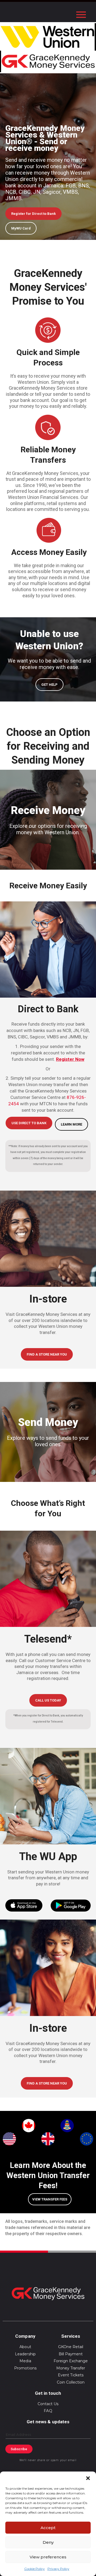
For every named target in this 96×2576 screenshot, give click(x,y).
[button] (88, 2478)
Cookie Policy (35, 2569)
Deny (48, 2542)
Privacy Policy (58, 2569)
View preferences (48, 2557)
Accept (48, 2528)
